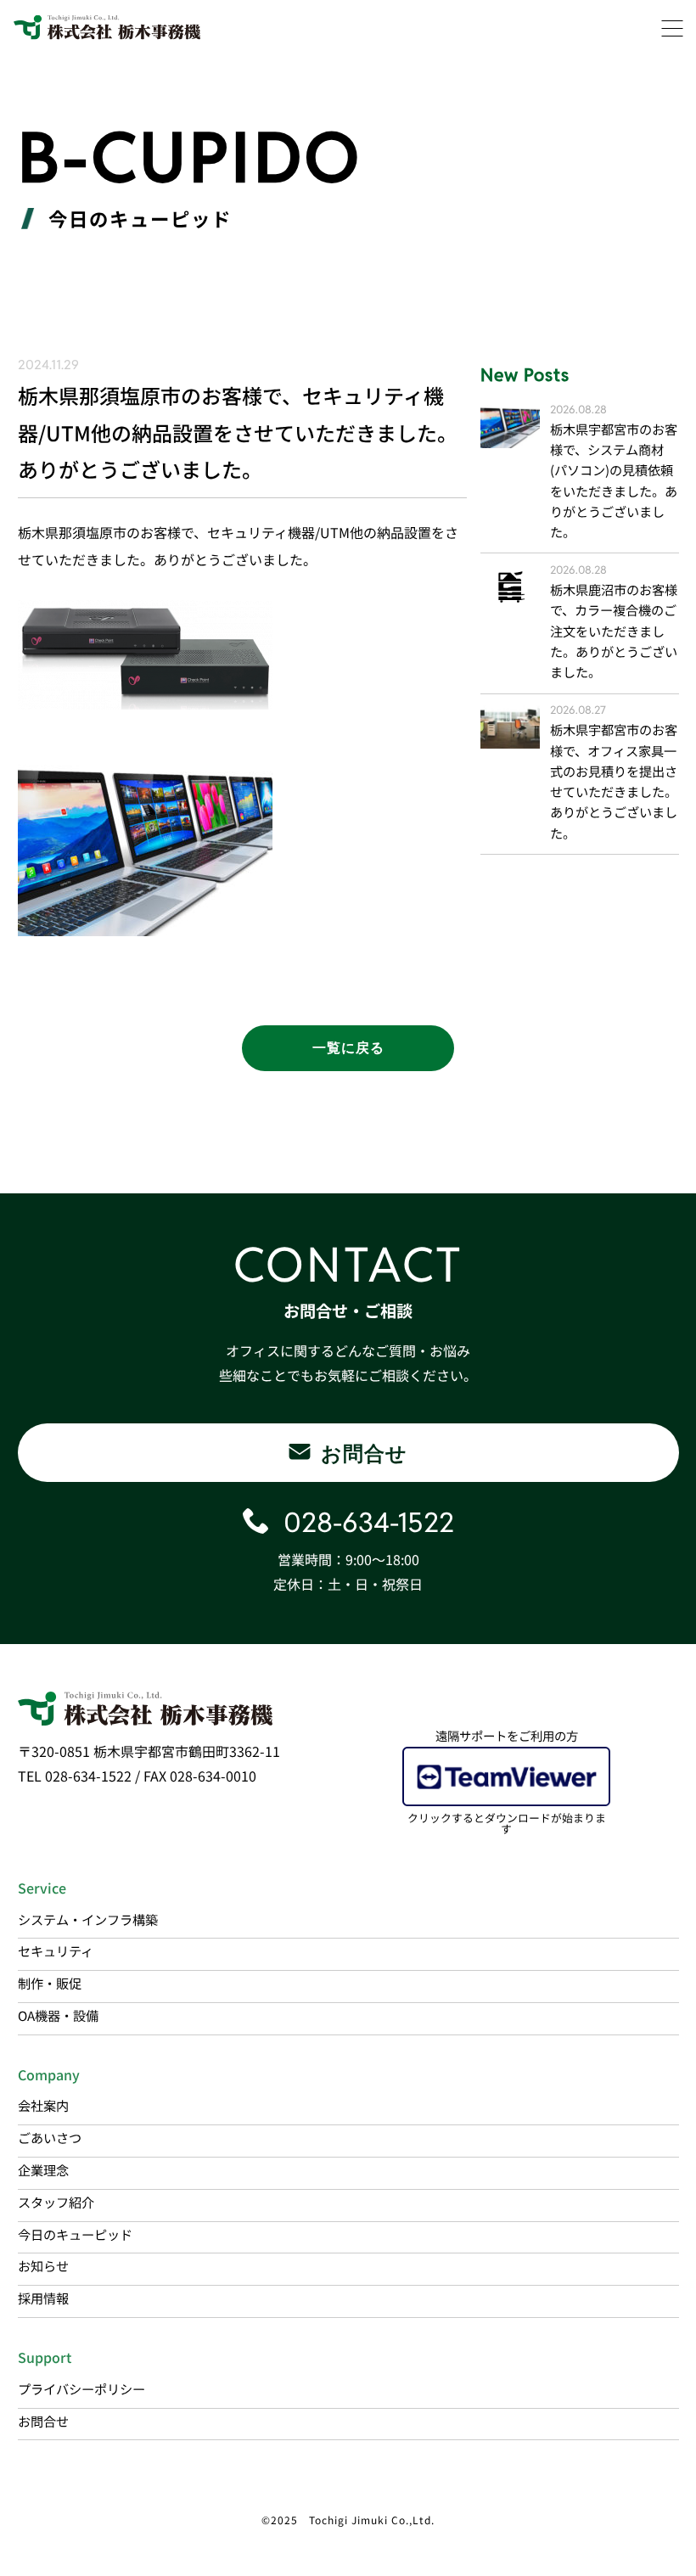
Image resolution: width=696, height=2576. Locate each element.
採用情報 (43, 2298)
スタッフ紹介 (56, 2202)
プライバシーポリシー (81, 2388)
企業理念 (43, 2169)
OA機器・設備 (58, 2015)
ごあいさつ (50, 2137)
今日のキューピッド (75, 2234)
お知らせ (43, 2265)
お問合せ (43, 2421)
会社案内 (43, 2105)
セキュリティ (56, 1950)
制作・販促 (50, 1983)
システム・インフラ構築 (88, 1919)
